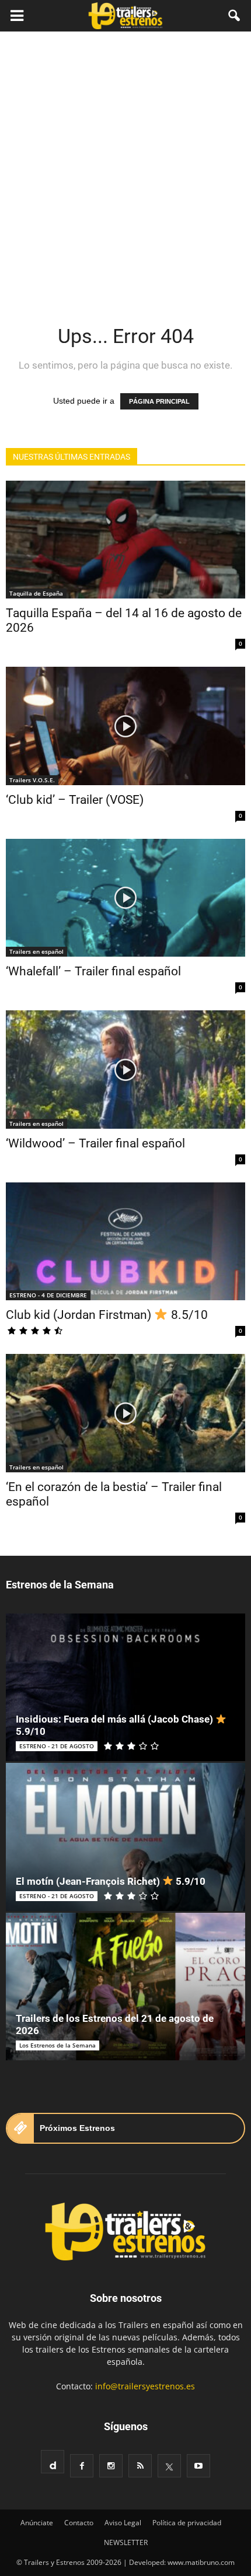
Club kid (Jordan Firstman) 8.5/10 (107, 1315)
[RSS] (140, 2466)
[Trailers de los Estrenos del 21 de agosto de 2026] (125, 1987)
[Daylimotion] (53, 2462)
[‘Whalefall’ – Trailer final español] (125, 898)
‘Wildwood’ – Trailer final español (95, 1143)
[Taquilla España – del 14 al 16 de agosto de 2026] (125, 540)
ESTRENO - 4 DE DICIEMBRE (48, 1295)
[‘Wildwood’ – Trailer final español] (125, 1069)
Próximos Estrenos (77, 2128)
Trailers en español (36, 951)
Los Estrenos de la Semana (57, 2045)
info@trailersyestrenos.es (145, 2386)
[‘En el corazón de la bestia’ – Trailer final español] (125, 1413)
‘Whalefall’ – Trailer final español (93, 971)
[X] (169, 2466)
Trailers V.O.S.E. (32, 780)
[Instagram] (111, 2466)
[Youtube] (198, 2466)
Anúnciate (37, 2523)
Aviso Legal (123, 2523)
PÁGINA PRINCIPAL (159, 401)
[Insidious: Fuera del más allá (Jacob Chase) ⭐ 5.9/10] (125, 1687)
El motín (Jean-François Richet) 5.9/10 (111, 1881)
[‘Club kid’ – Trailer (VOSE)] (125, 726)
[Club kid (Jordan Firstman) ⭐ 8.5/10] (125, 1241)
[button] (235, 16)
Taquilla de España (36, 593)
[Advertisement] (125, 163)
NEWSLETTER (126, 2542)
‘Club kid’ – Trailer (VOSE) (75, 800)
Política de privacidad (187, 2523)
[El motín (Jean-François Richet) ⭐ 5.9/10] (125, 1837)
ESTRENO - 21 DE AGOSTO (57, 1746)
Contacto (79, 2523)
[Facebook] (82, 2466)
